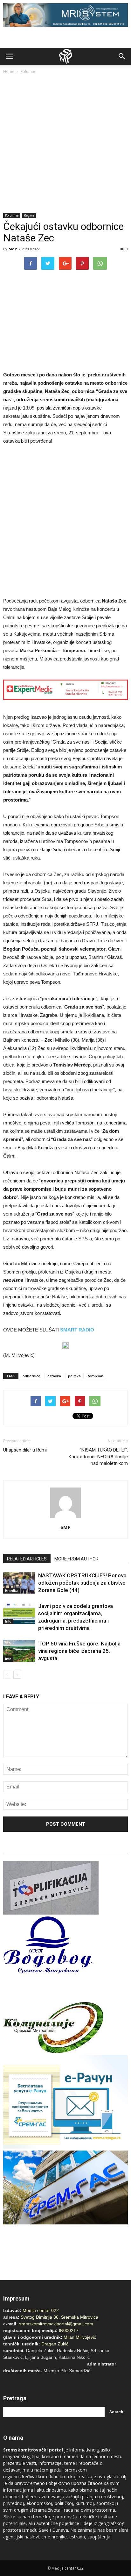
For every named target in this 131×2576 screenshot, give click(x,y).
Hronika (11, 1591)
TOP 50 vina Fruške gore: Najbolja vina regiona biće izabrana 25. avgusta (79, 1651)
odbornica (31, 1376)
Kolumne (28, 71)
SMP (13, 249)
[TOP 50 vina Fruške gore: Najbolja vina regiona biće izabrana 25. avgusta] (19, 1651)
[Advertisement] (65, 144)
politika (74, 1376)
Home (9, 71)
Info (8, 1621)
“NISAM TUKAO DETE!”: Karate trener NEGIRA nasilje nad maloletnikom (98, 1457)
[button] (122, 56)
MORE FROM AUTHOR (76, 1559)
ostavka (54, 1376)
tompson (96, 1376)
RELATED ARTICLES (27, 1559)
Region (29, 215)
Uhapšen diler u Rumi (25, 1450)
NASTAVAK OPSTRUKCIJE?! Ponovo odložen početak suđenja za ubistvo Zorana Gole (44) (82, 1583)
